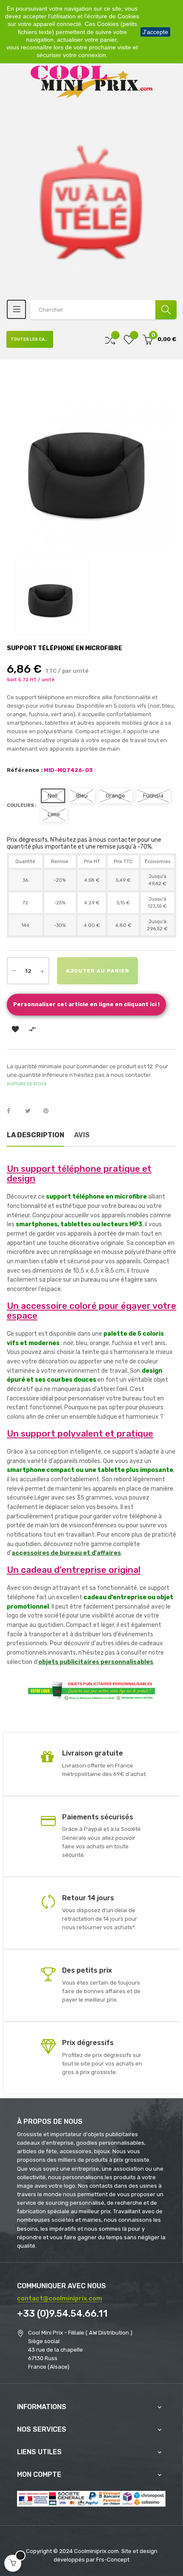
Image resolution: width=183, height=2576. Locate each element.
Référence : (25, 770)
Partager (13, 1111)
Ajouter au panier (98, 971)
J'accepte (155, 32)
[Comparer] (110, 340)
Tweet (31, 1111)
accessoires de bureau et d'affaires (66, 1553)
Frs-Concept (113, 2560)
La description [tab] (36, 1135)
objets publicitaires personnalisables (96, 1662)
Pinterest (50, 1111)
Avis (82, 1135)
